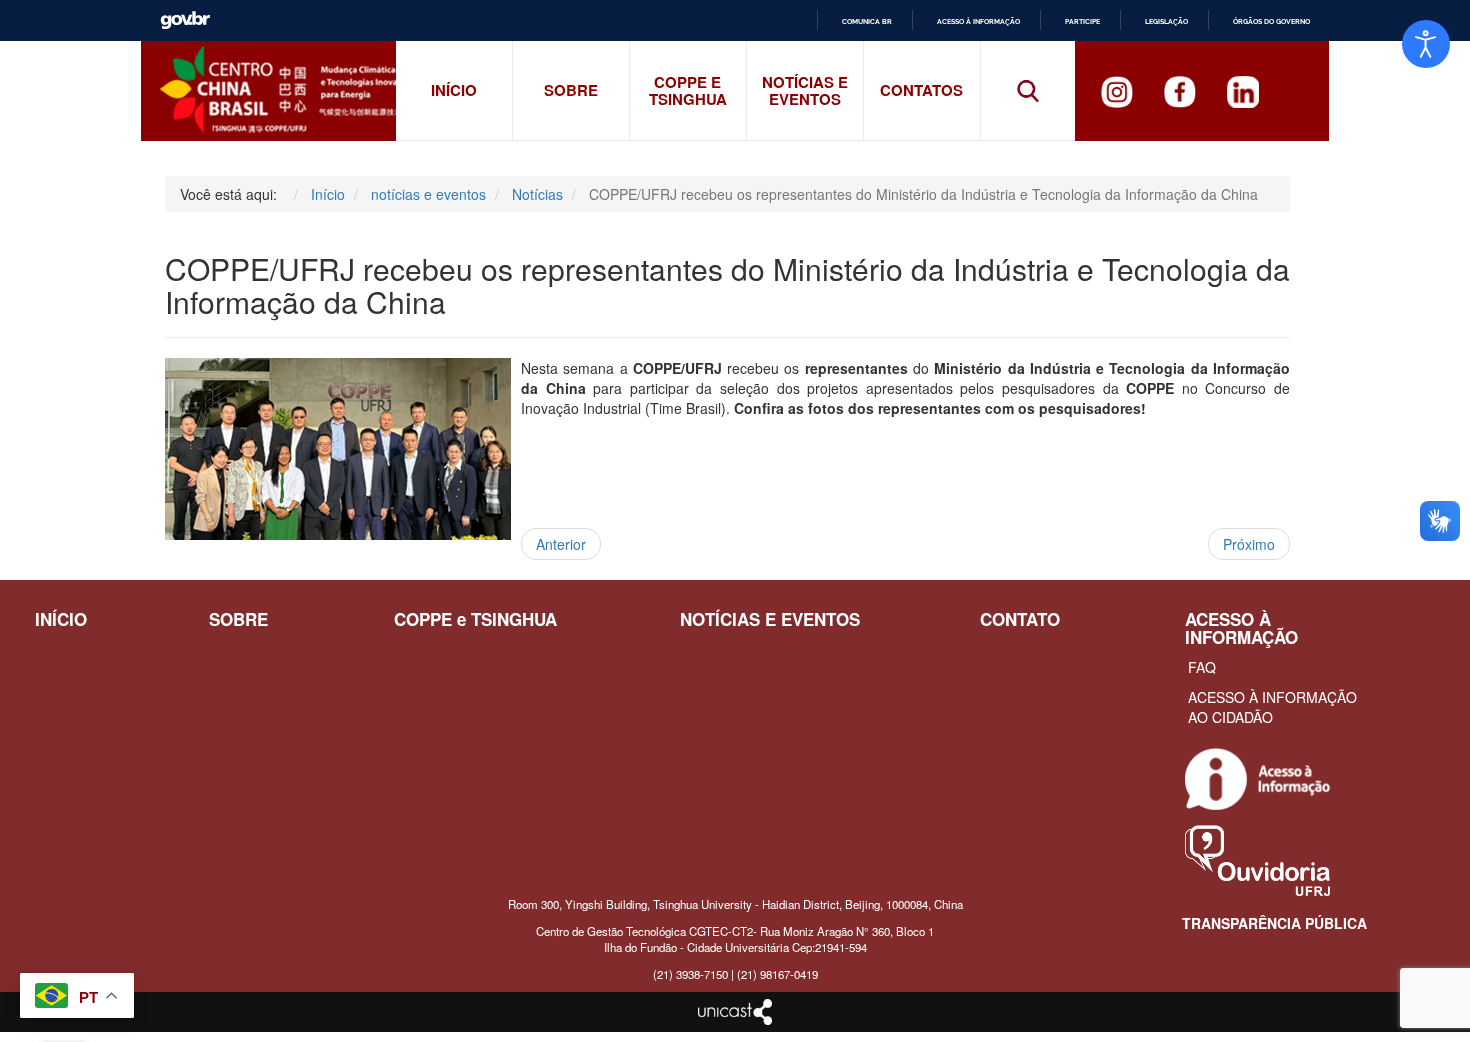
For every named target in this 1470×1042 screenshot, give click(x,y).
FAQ (1202, 667)
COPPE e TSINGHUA (688, 90)
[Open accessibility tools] (1426, 44)
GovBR (185, 20)
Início (454, 90)
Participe (1082, 21)
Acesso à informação (978, 21)
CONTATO (1020, 619)
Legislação (1166, 21)
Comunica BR (867, 21)
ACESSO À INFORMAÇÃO (1272, 697)
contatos (921, 90)
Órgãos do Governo (1271, 21)
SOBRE (238, 619)
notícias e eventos (805, 90)
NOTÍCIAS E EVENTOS (770, 619)
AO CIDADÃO (1230, 717)
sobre (571, 90)
